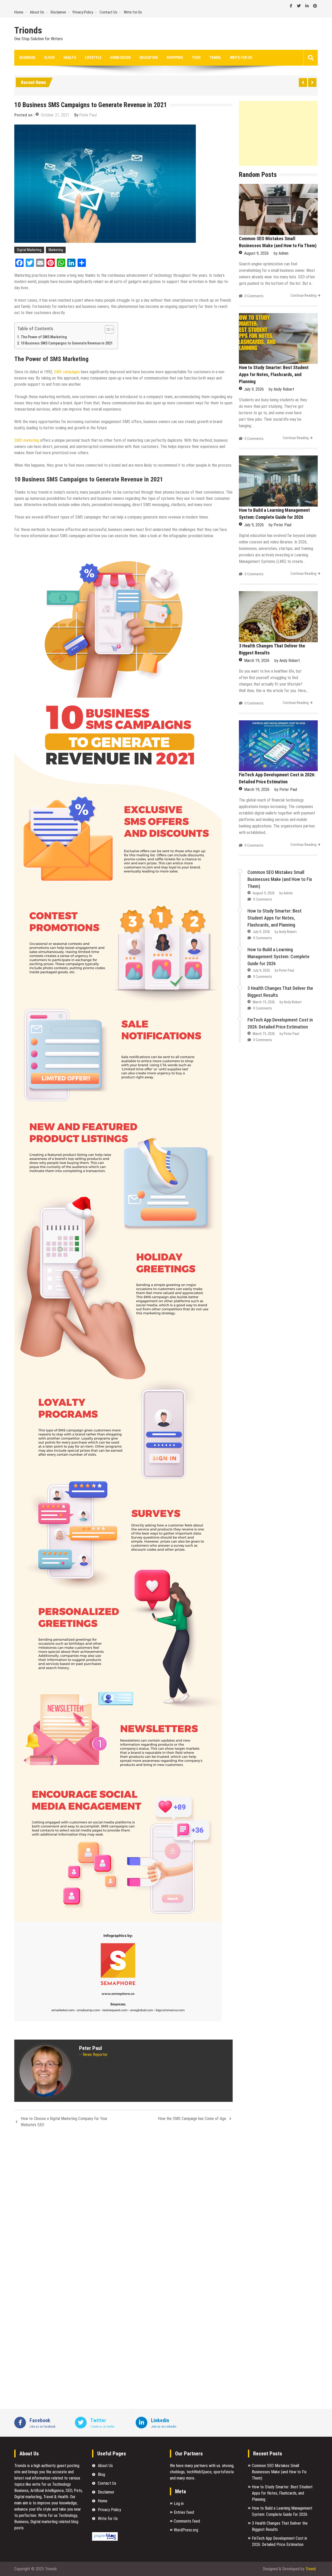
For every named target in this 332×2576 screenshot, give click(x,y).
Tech (196, 58)
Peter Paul (88, 115)
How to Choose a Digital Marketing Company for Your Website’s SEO (64, 2122)
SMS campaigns (67, 372)
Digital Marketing (29, 250)
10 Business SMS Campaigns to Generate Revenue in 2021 (67, 343)
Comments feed (187, 2521)
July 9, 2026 (254, 389)
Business (27, 58)
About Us (37, 12)
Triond (311, 2569)
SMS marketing (27, 440)
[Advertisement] (278, 133)
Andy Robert (284, 389)
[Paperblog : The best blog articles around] (105, 2539)
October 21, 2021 (55, 115)
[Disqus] (123, 2201)
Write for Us (133, 12)
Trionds (28, 31)
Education (149, 58)
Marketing (56, 250)
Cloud (49, 58)
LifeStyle (93, 58)
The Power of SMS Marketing (44, 337)
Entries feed (184, 2512)
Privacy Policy (83, 12)
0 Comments (254, 296)
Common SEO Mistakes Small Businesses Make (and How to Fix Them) (280, 879)
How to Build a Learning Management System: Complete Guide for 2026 (278, 956)
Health (70, 58)
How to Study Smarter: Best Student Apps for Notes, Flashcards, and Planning (274, 374)
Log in (179, 2504)
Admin (283, 253)
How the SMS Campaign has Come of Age (192, 2119)
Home (19, 12)
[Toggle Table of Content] (107, 329)
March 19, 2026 (257, 661)
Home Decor (120, 58)
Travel (215, 58)
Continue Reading (303, 295)
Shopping (175, 58)
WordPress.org (186, 2530)
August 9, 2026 (256, 253)
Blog (101, 2474)
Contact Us (108, 12)
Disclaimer (58, 12)
